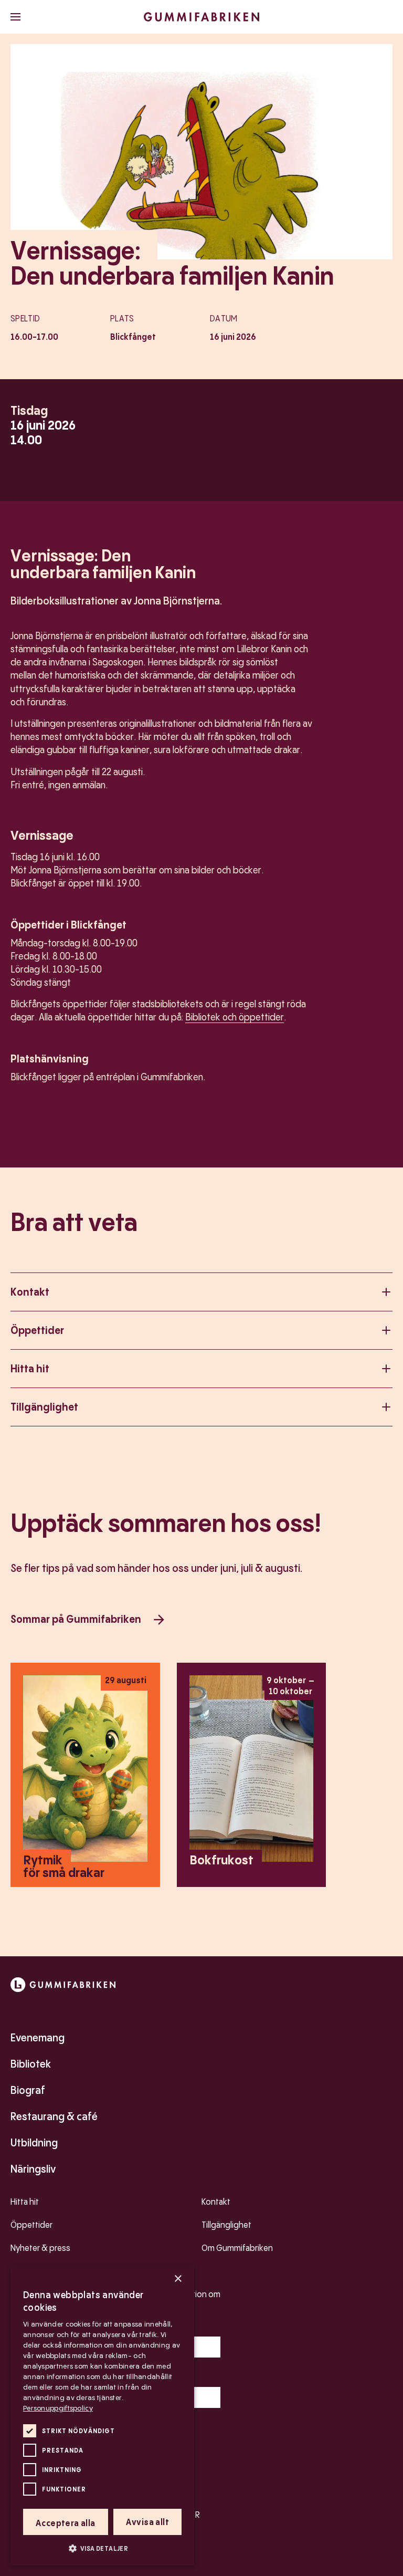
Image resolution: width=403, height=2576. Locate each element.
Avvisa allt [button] (147, 2522)
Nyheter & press (40, 2248)
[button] (102, 2548)
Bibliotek (31, 2064)
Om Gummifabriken (237, 2248)
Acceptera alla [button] (66, 2523)
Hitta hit (30, 1369)
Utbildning (34, 2143)
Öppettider (37, 1330)
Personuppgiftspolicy (58, 2408)
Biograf (28, 2090)
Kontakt (30, 1292)
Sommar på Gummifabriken (76, 1619)
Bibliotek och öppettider (235, 1017)
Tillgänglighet (44, 1407)
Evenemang (38, 2038)
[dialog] (102, 2416)
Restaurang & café (54, 2116)
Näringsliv (33, 2169)
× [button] (178, 2279)
